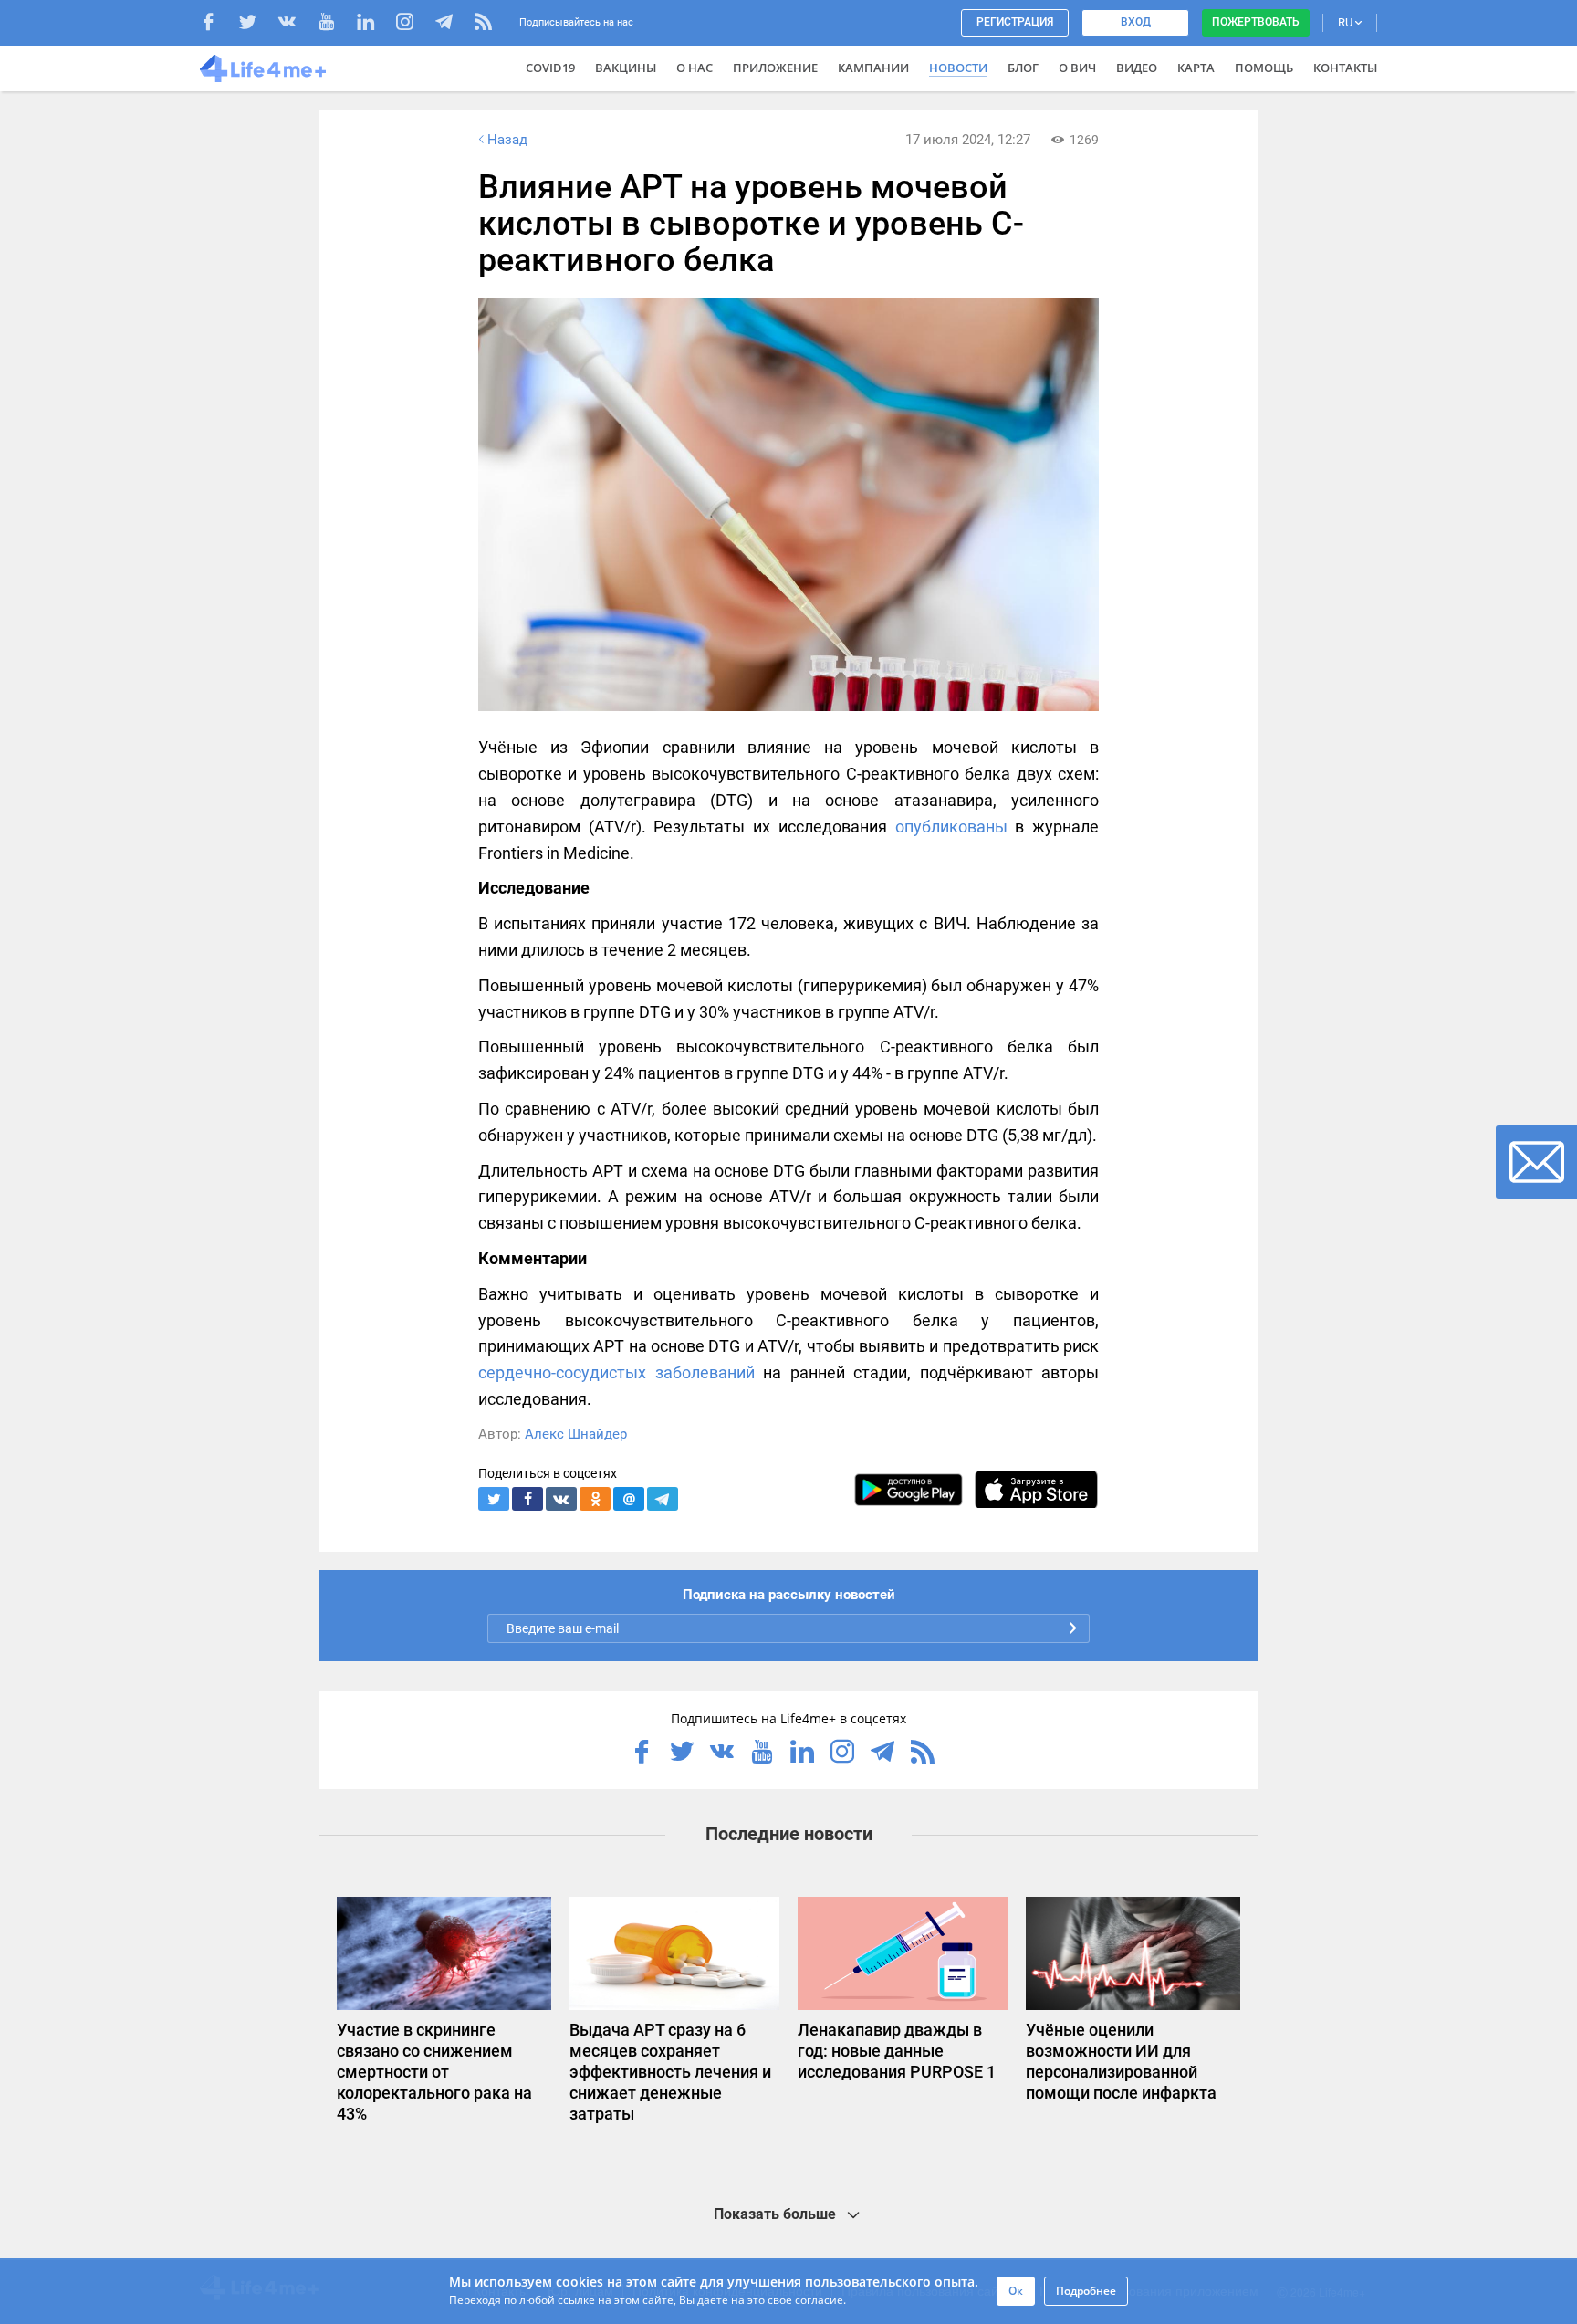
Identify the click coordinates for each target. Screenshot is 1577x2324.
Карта (1196, 68)
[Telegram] (453, 24)
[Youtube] (335, 24)
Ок (1016, 2291)
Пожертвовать (1256, 22)
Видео (1137, 68)
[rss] (483, 24)
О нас (695, 68)
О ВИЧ (1077, 68)
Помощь (1264, 68)
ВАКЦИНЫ (626, 68)
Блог (1023, 68)
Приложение (775, 68)
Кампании (873, 68)
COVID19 (550, 68)
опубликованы (951, 827)
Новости (958, 68)
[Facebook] (218, 24)
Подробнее (1086, 2291)
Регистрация (1015, 22)
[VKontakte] (296, 24)
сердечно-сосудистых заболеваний (616, 1372)
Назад (507, 140)
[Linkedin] (375, 24)
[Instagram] (414, 24)
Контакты (1345, 68)
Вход (1136, 22)
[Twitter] (257, 24)
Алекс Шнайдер (576, 1434)
